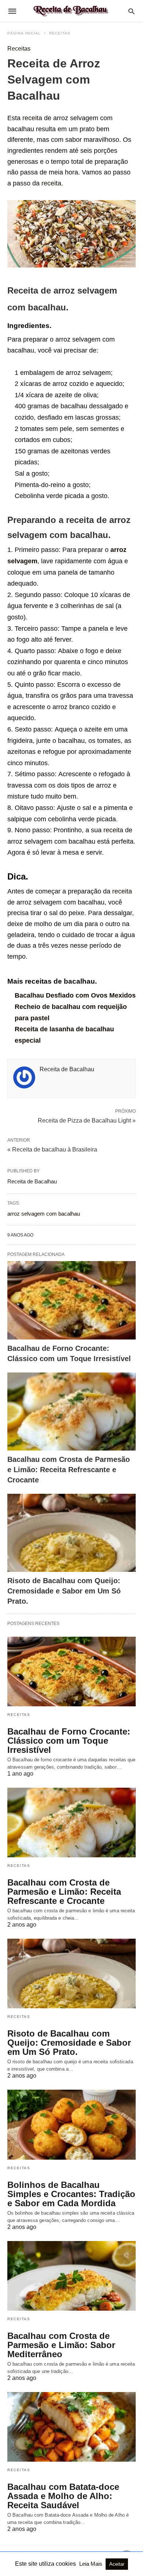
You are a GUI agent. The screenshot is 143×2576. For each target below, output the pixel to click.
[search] (131, 11)
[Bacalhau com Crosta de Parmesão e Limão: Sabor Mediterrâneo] (71, 2276)
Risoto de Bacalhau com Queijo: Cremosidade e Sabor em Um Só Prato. (64, 1591)
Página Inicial (24, 33)
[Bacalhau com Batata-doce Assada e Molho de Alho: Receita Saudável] (71, 2427)
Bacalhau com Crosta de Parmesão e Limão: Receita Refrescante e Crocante (69, 1470)
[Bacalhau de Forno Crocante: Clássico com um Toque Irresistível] (71, 1300)
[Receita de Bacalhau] (71, 11)
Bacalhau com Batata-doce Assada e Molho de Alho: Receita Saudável (63, 2496)
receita (32, 118)
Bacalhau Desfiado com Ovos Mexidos (75, 995)
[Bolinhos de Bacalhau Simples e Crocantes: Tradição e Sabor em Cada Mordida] (71, 2124)
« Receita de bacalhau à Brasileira (52, 1149)
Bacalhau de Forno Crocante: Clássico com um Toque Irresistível (69, 1741)
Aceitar (117, 2564)
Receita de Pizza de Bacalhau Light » (87, 1120)
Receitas (60, 33)
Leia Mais (91, 2564)
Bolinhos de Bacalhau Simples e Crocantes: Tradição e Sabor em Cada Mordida (71, 2194)
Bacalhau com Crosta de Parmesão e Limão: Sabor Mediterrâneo (61, 2345)
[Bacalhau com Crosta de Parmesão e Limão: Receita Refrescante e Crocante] (71, 1412)
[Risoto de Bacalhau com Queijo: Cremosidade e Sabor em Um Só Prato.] (71, 1533)
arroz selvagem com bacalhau (44, 1214)
